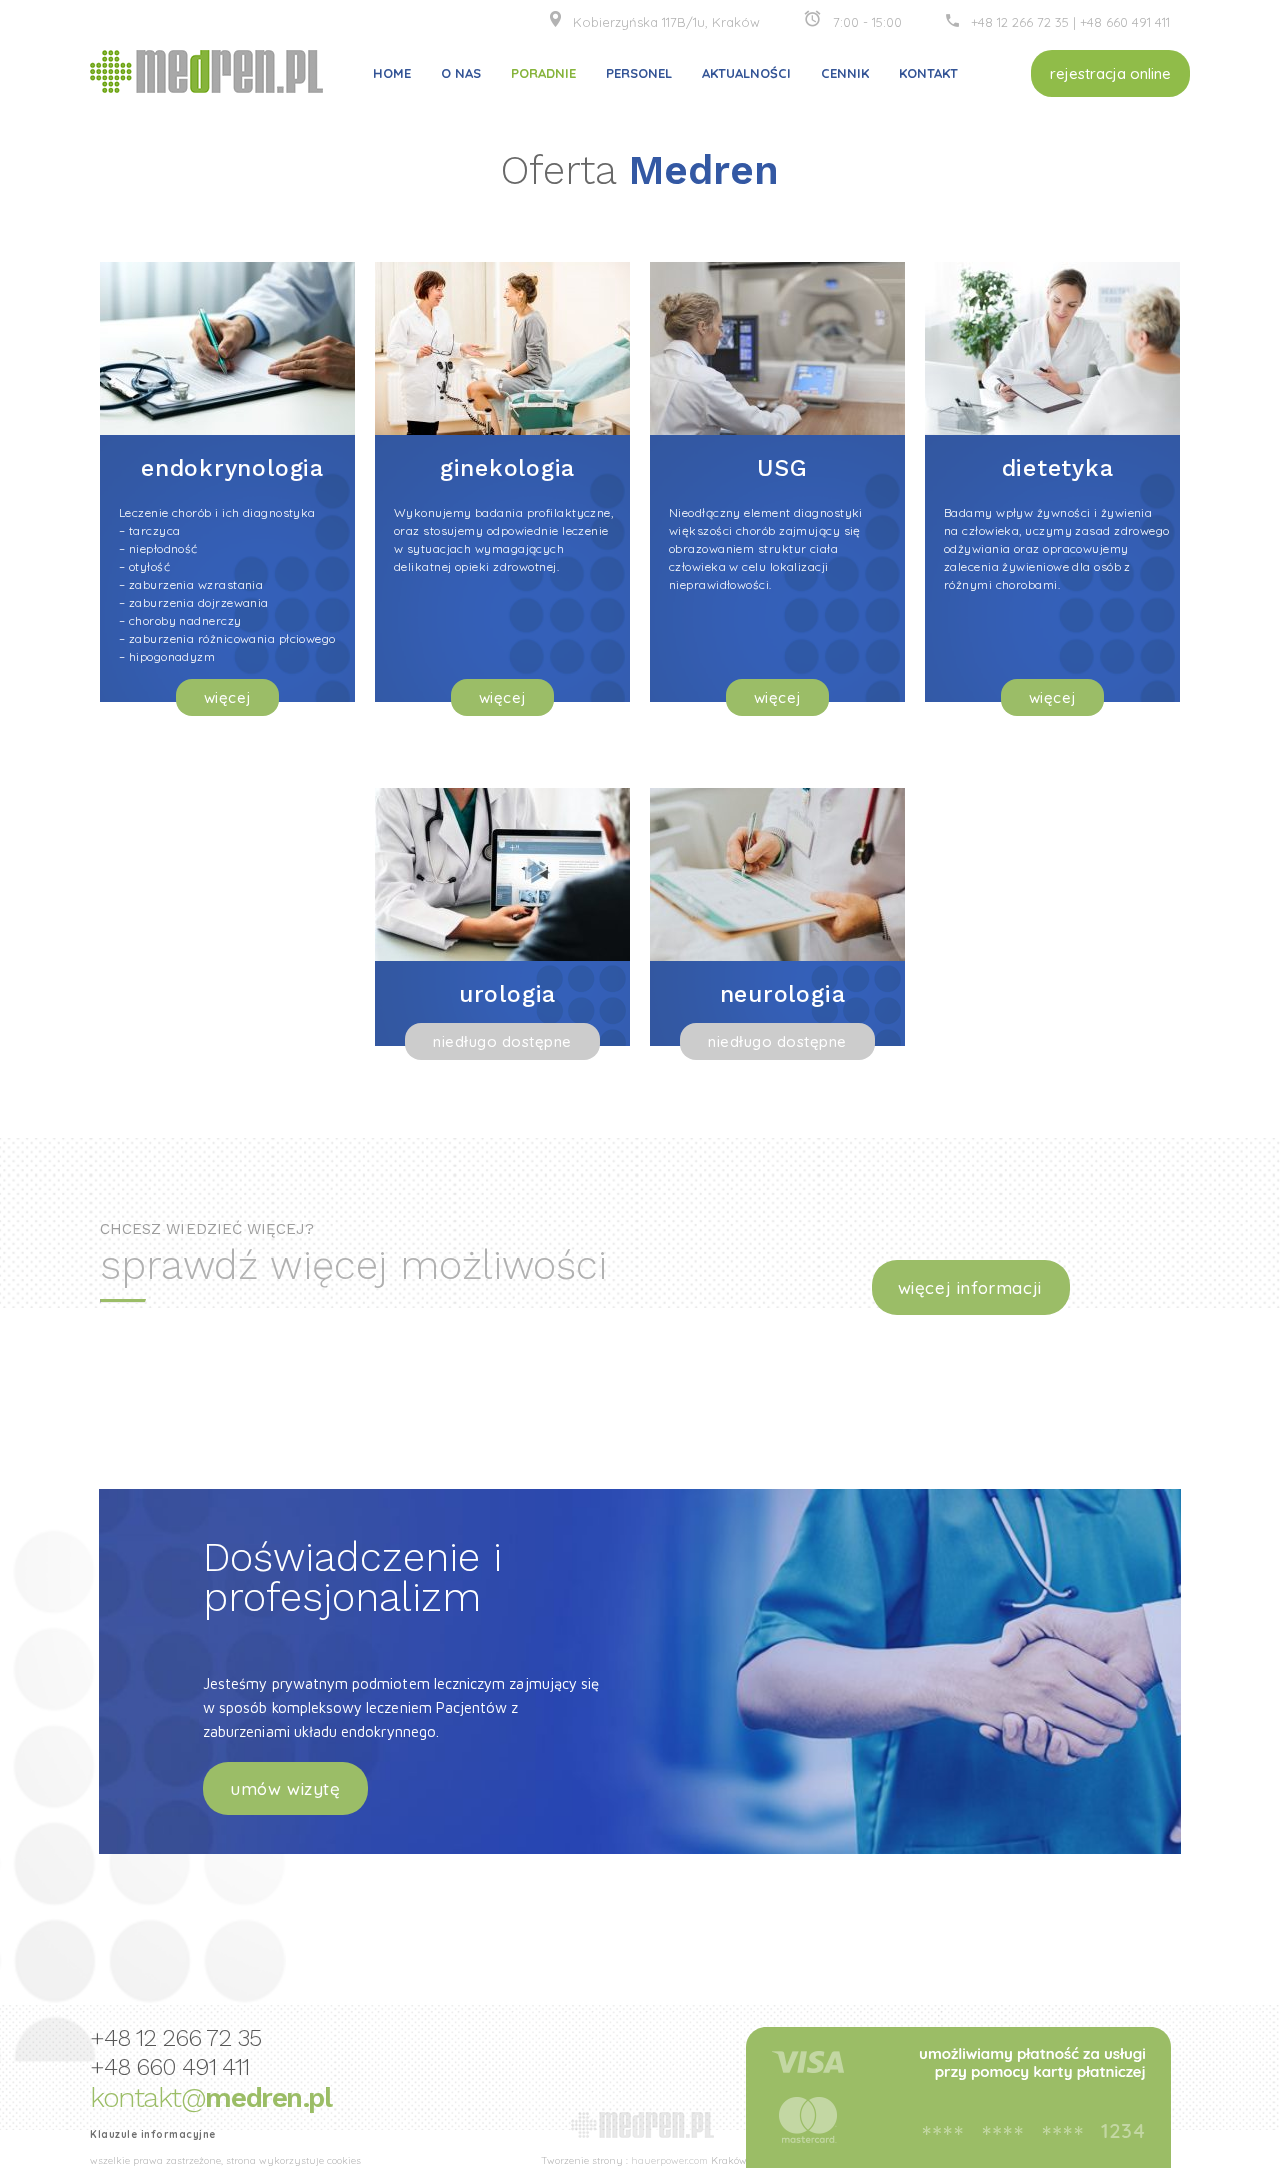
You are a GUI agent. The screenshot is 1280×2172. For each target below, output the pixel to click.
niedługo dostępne (502, 1041)
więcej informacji (970, 1287)
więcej (227, 697)
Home (392, 73)
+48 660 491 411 (1125, 22)
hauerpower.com (669, 2160)
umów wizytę (285, 1788)
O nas (461, 73)
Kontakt (928, 73)
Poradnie (543, 73)
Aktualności (746, 73)
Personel (639, 73)
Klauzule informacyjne (153, 2134)
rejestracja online (1110, 73)
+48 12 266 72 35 (1022, 22)
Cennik (845, 73)
